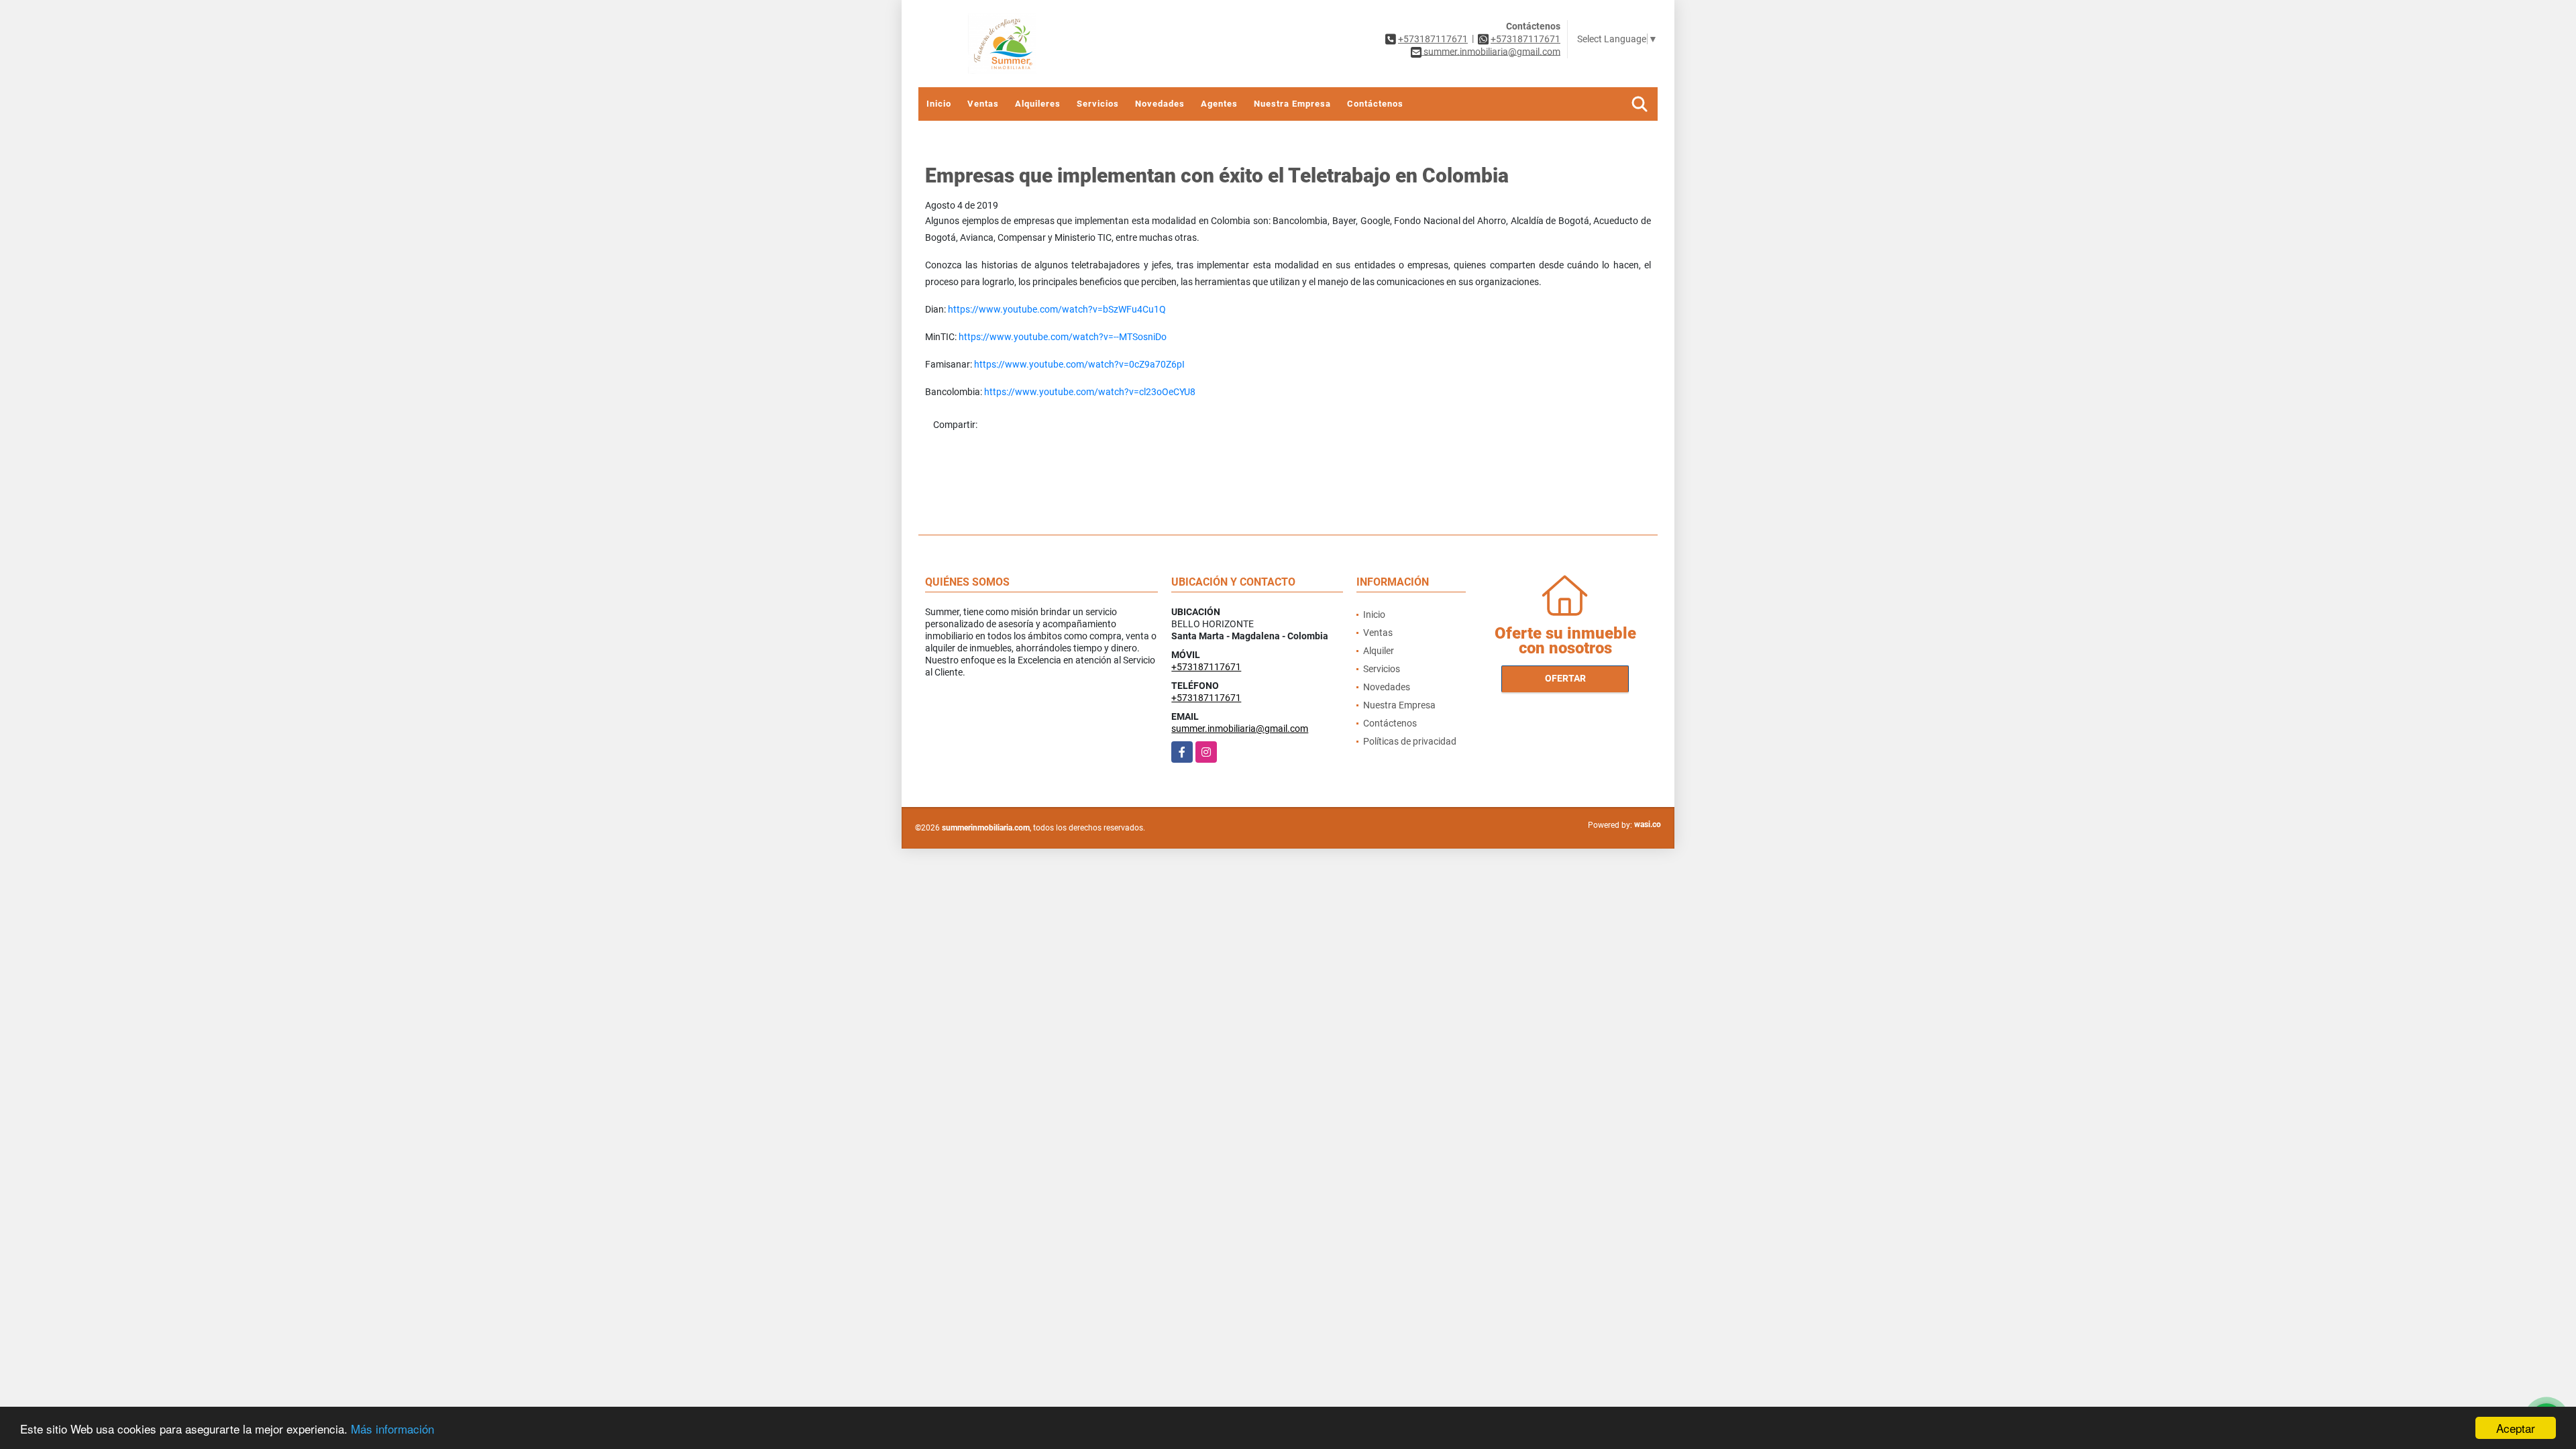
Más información (392, 1429)
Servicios (1098, 104)
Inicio (939, 104)
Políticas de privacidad (1410, 741)
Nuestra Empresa (1292, 104)
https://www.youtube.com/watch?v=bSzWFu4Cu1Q (1057, 309)
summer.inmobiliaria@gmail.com (1240, 729)
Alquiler (1379, 651)
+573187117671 (1433, 39)
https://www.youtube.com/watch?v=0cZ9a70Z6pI (1079, 364)
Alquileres (1038, 104)
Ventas (983, 104)
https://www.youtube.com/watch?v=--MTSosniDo (1063, 337)
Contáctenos (1375, 104)
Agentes (1219, 104)
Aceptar (2516, 1428)
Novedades (1160, 104)
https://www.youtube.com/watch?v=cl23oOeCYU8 (1090, 392)
